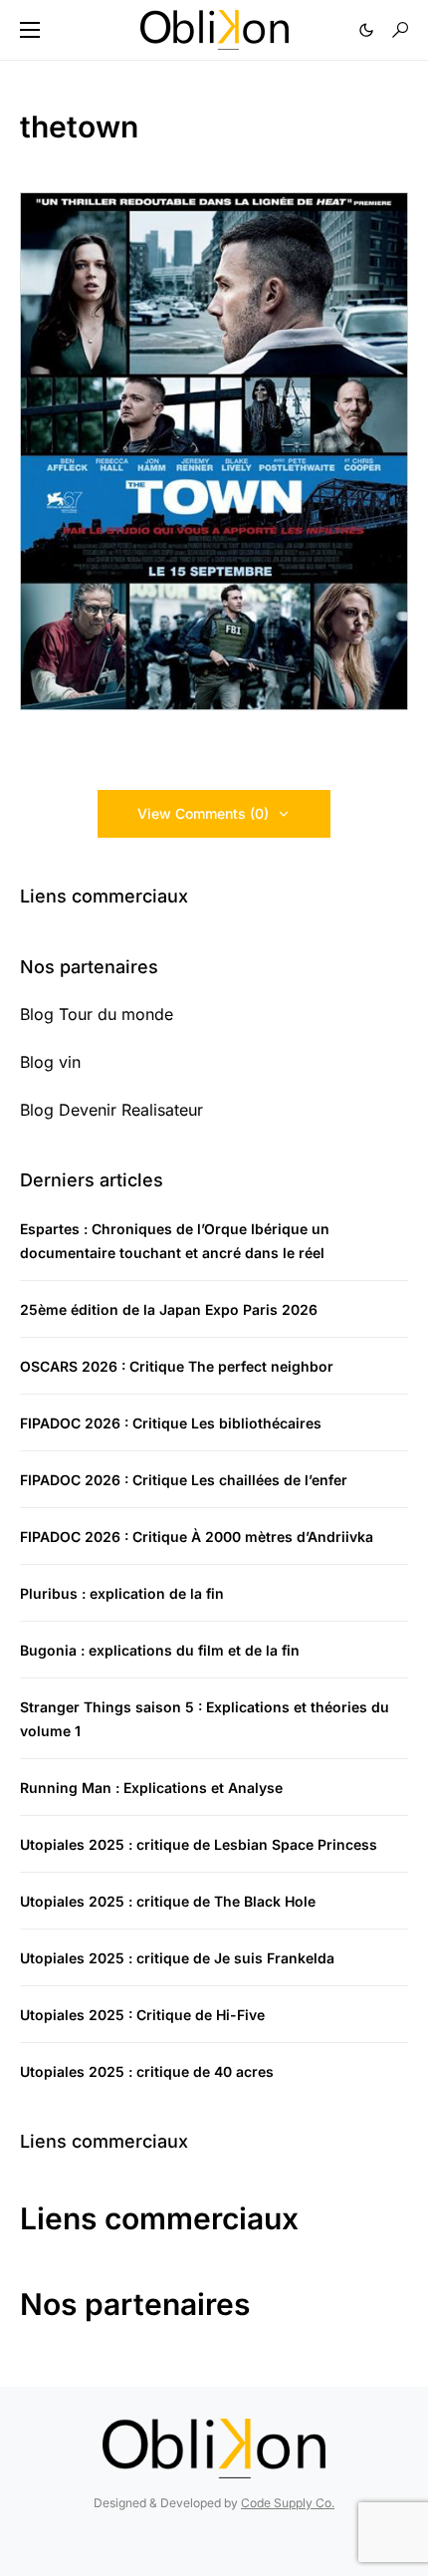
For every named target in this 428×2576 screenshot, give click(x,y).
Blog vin (50, 1062)
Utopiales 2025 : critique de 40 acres (147, 2071)
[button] (30, 30)
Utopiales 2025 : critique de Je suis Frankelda (177, 1958)
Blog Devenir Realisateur (111, 1110)
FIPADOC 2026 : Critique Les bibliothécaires (171, 1423)
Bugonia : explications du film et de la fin (160, 1650)
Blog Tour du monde (97, 1014)
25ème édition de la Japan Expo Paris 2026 (169, 1309)
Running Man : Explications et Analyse (151, 1788)
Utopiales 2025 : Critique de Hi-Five (142, 2015)
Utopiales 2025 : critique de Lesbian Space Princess (199, 1844)
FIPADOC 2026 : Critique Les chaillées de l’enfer (184, 1480)
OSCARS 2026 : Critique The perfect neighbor (177, 1366)
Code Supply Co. (288, 2503)
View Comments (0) (203, 813)
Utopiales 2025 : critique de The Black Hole (168, 1901)
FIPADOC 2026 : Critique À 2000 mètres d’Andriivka (197, 1537)
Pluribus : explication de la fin (122, 1593)
